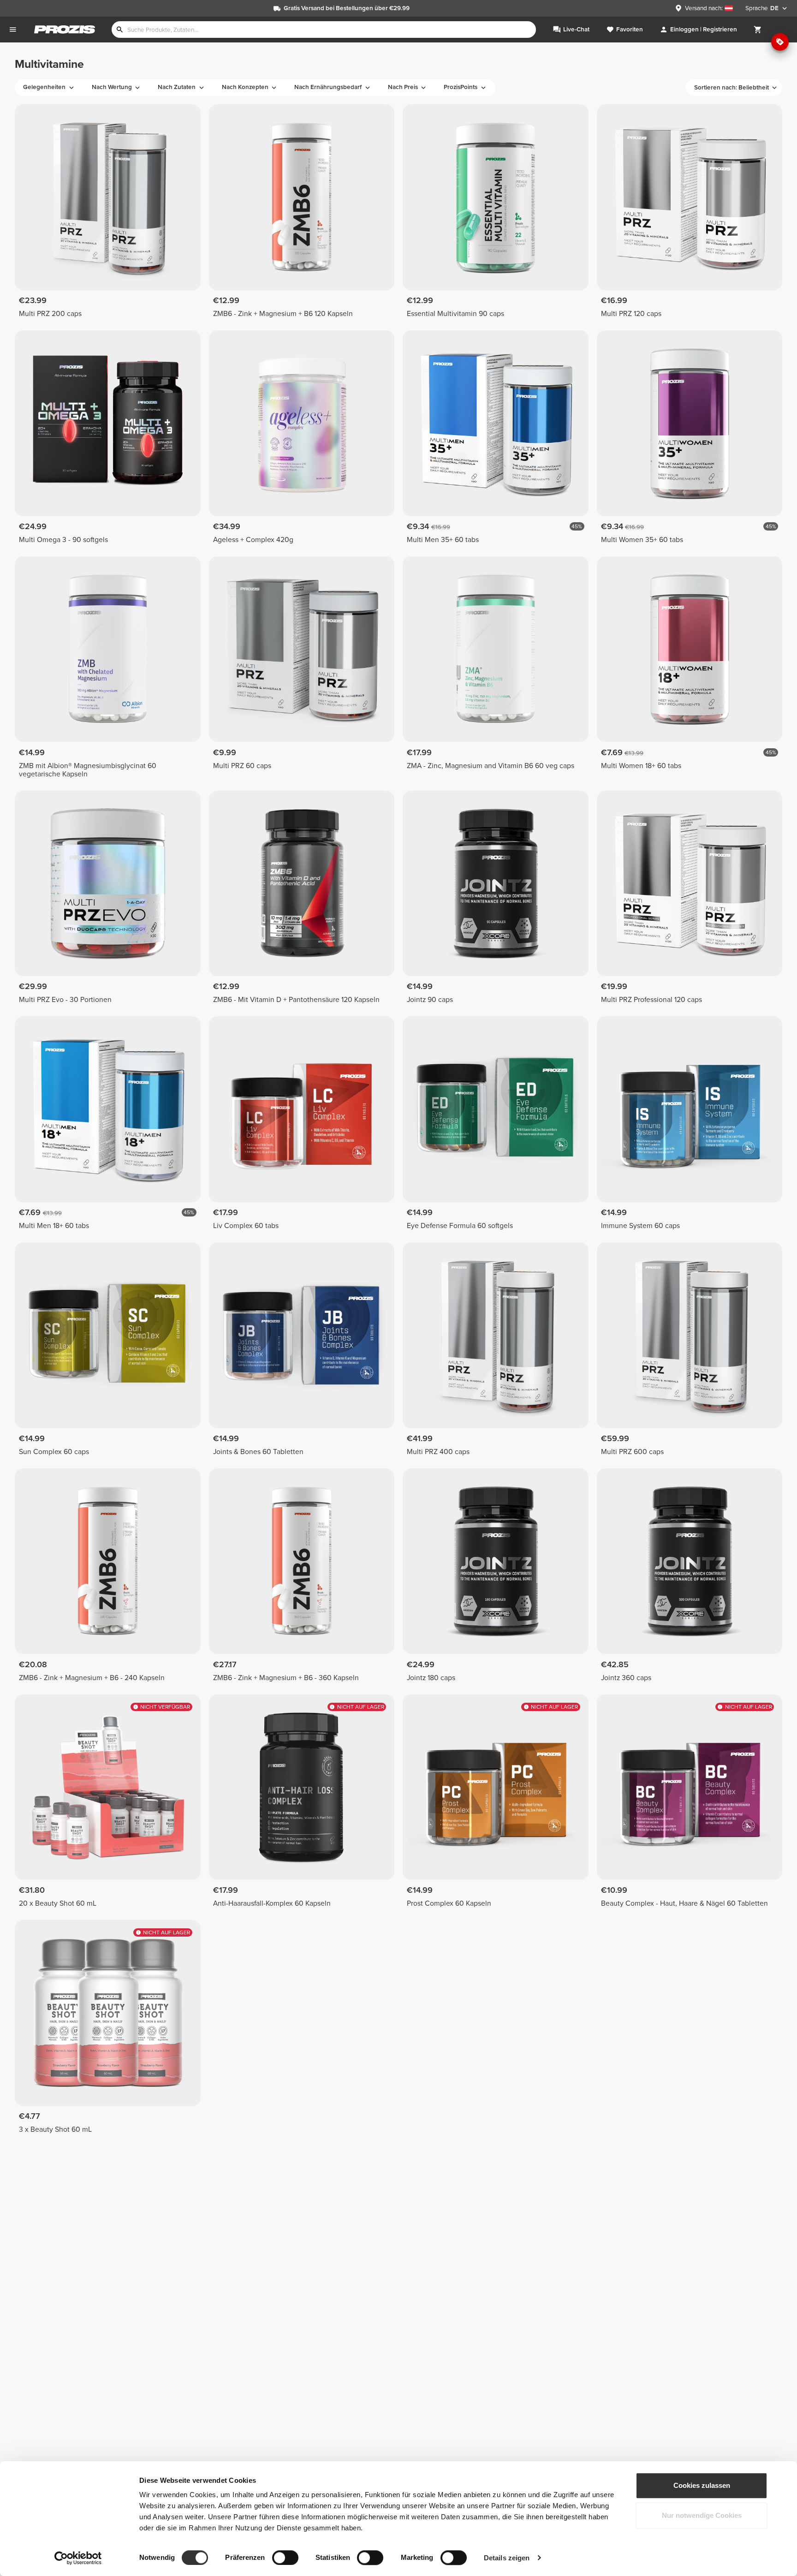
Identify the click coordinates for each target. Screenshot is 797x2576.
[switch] (285, 2558)
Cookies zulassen (702, 2485)
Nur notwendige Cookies (702, 2516)
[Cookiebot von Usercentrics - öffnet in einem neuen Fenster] (78, 2558)
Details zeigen (507, 2558)
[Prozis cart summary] (758, 30)
